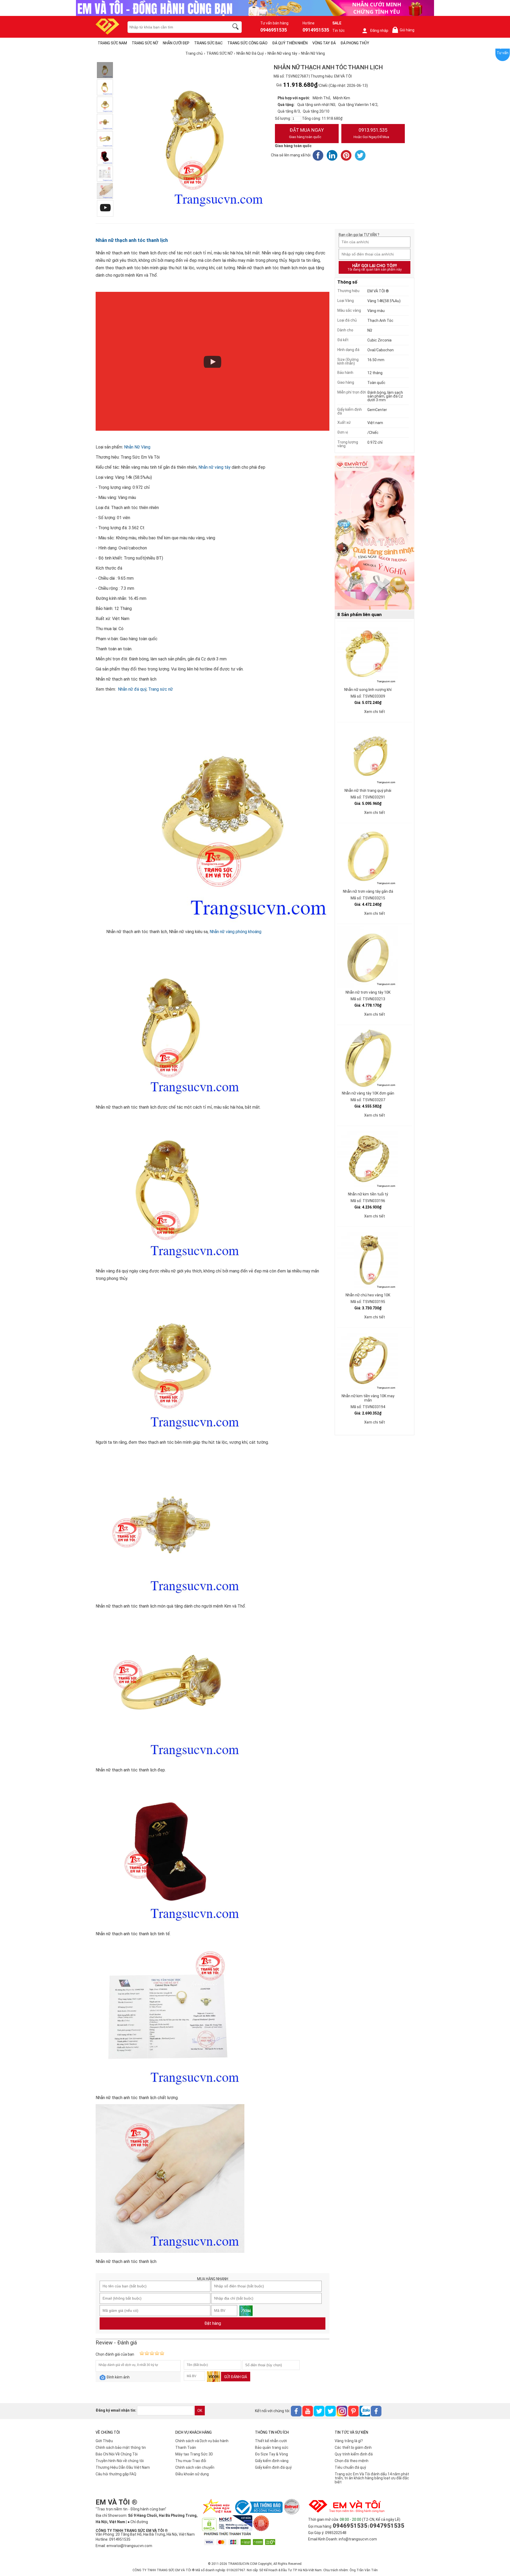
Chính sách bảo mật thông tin (121, 2447)
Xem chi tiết (375, 712)
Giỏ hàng (404, 30)
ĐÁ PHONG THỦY (355, 43)
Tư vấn (503, 53)
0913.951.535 (371, 133)
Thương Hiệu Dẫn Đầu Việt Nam (123, 2467)
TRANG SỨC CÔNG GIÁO (247, 43)
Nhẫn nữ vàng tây (214, 467)
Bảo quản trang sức (272, 2447)
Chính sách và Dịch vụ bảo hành (202, 2441)
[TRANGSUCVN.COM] (107, 33)
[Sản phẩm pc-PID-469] (375, 533)
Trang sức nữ (161, 689)
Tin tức (339, 31)
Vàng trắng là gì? (349, 2441)
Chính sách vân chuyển (195, 2467)
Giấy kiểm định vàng (272, 2461)
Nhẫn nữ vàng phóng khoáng (235, 932)
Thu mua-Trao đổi (191, 2461)
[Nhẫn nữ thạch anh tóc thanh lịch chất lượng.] (105, 174)
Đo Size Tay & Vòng (271, 2454)
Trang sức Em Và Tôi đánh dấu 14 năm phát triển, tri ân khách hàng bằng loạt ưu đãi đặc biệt (372, 2478)
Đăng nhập (379, 31)
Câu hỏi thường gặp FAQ (116, 2474)
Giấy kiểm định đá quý (273, 2467)
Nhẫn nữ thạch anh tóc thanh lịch (132, 240)
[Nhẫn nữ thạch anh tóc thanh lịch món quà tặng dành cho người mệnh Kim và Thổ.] (105, 122)
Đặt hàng (213, 2323)
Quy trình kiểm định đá (354, 2454)
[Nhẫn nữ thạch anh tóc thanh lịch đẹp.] (105, 139)
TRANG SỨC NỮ (145, 43)
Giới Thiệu (104, 2441)
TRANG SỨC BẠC (208, 43)
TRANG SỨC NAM (112, 43)
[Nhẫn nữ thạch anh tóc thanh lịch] (105, 191)
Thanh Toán (186, 2447)
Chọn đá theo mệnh (352, 2461)
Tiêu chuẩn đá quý (350, 2467)
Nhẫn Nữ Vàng (137, 447)
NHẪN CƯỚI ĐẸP (176, 43)
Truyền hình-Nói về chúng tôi (120, 2461)
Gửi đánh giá (236, 2377)
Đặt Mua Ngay (306, 133)
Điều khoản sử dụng (192, 2474)
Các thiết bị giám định (353, 2447)
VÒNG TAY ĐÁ (324, 43)
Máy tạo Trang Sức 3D (194, 2454)
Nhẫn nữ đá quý (132, 689)
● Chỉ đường (138, 2522)
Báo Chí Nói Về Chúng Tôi (117, 2454)
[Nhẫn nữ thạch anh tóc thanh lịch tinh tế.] (105, 156)
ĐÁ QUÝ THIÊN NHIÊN (290, 43)
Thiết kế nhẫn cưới (271, 2441)
